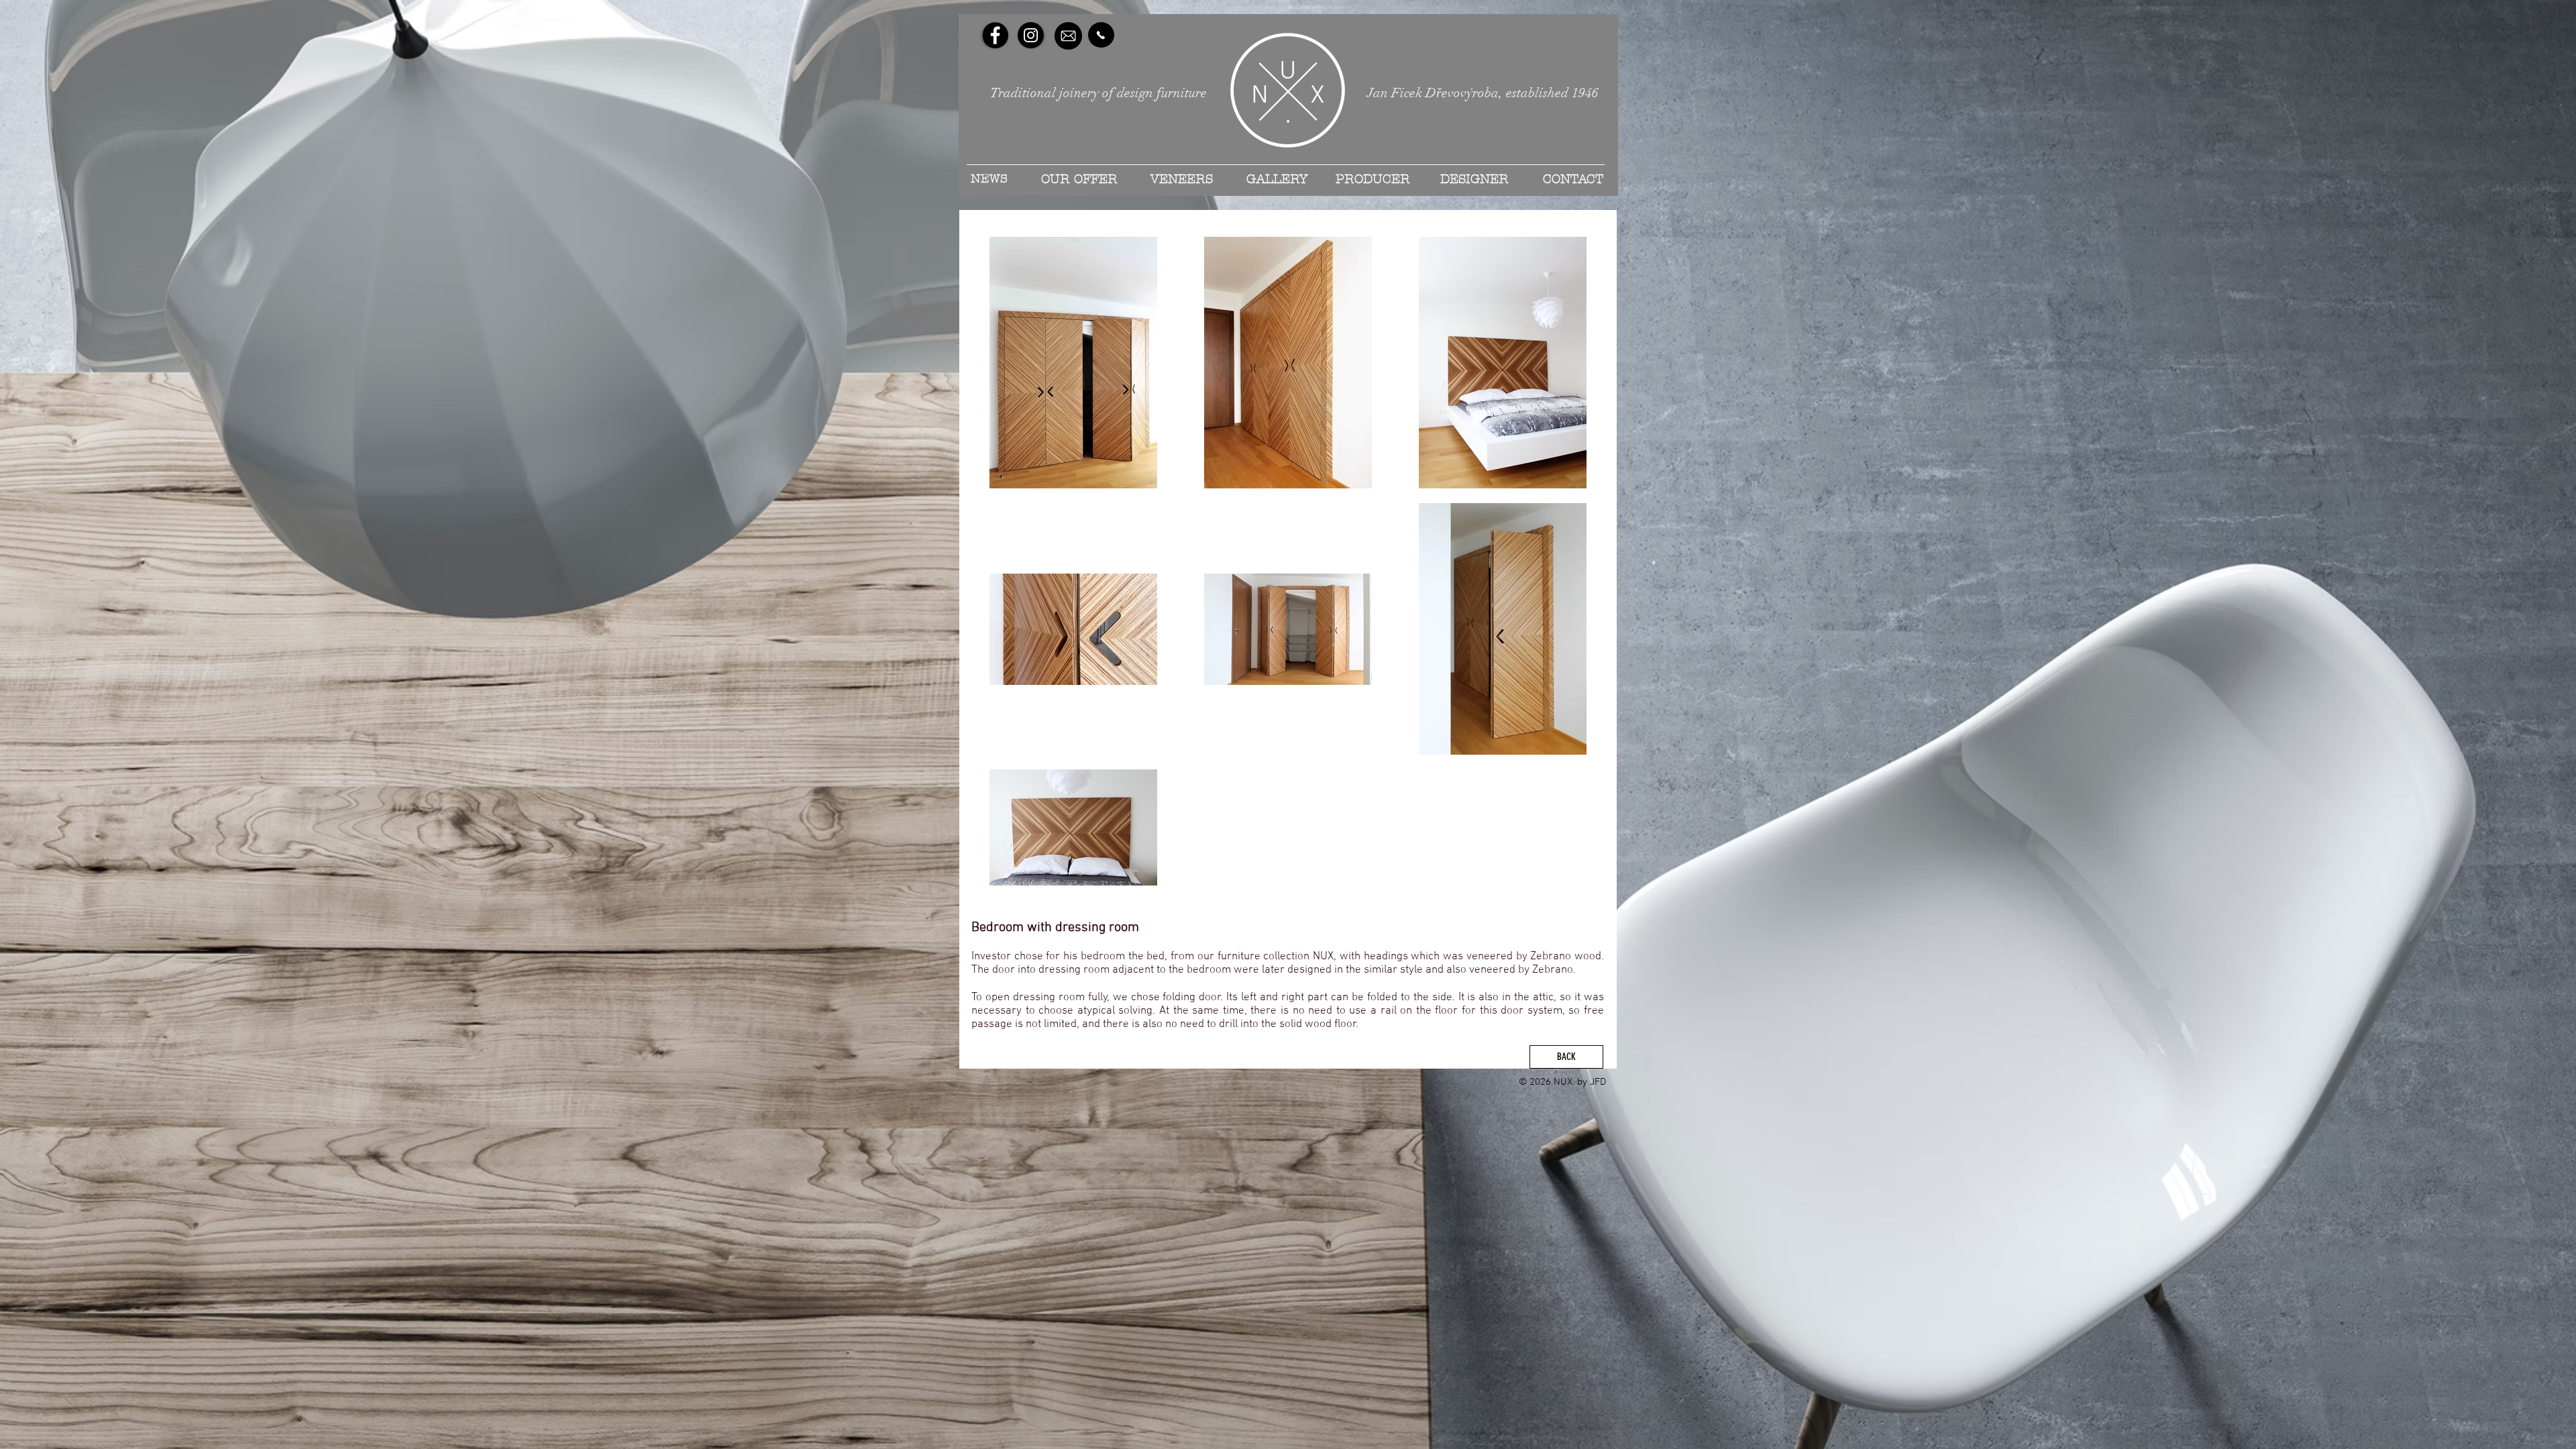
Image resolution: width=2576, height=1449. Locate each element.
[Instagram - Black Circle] (1031, 35)
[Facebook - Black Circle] (995, 35)
